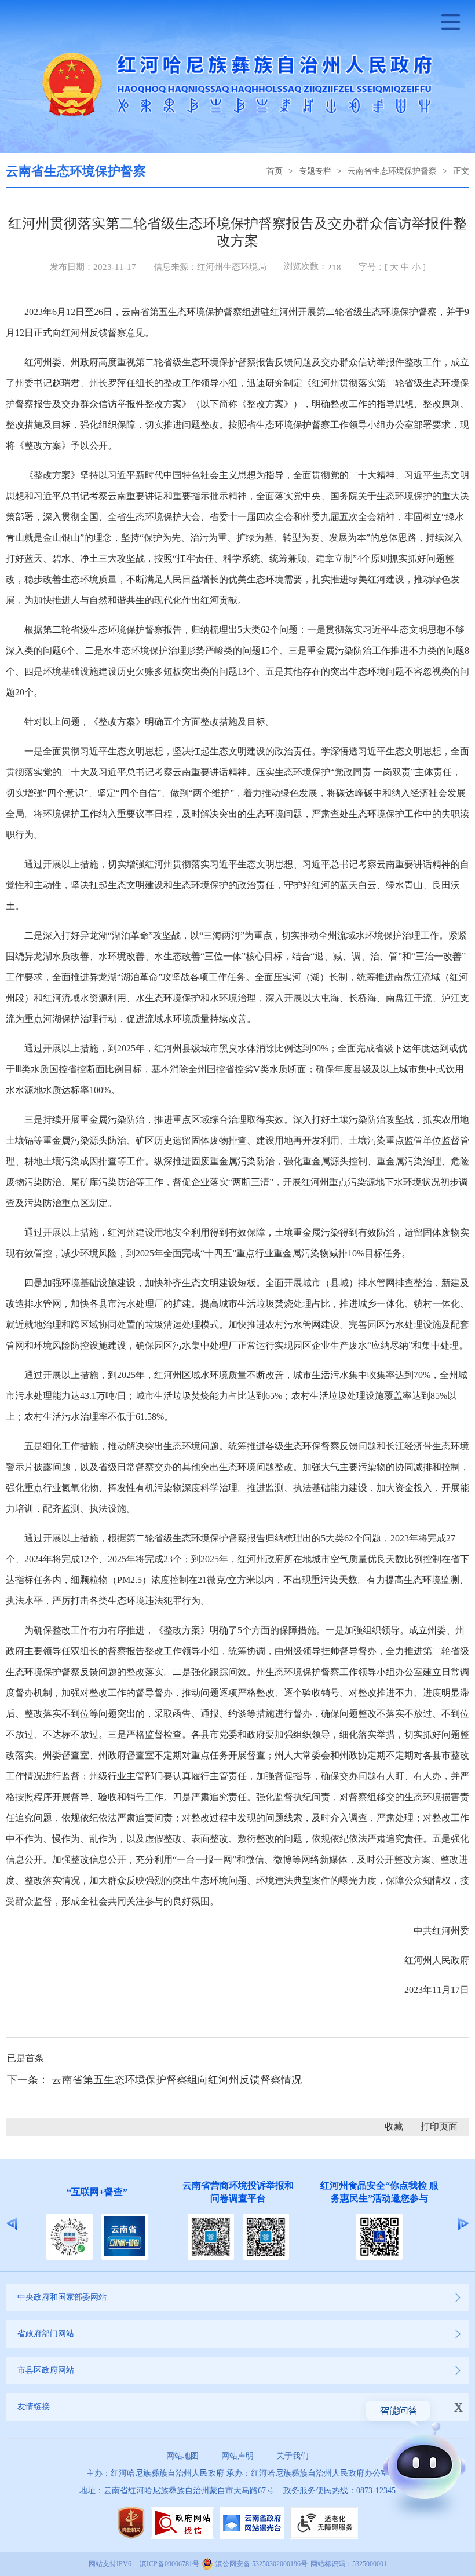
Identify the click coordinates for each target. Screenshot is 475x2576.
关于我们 (293, 2456)
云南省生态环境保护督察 (392, 171)
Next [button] (463, 2224)
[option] (157, 2224)
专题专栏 (315, 171)
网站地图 (182, 2456)
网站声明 (237, 2456)
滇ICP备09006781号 (169, 2564)
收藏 (394, 2126)
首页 (275, 171)
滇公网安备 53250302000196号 (262, 2564)
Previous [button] (12, 2224)
